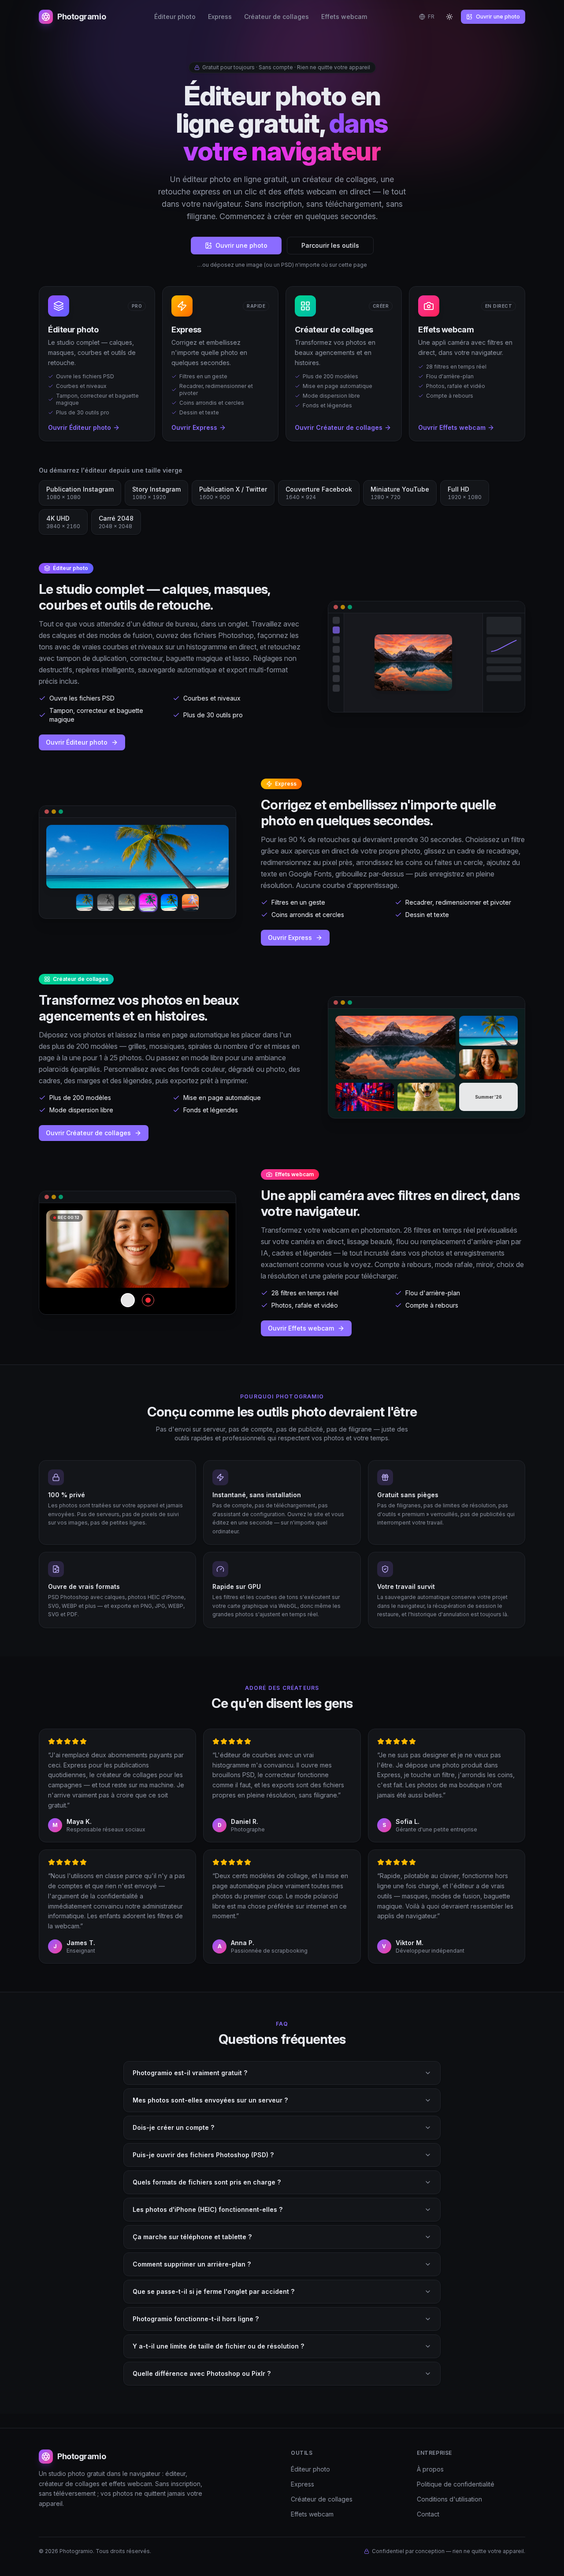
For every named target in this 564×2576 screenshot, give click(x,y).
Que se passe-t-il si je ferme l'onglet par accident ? (213, 2291)
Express (220, 17)
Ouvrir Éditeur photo (77, 742)
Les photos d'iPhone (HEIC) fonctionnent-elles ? (208, 2209)
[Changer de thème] (449, 17)
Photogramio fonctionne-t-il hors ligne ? (196, 2319)
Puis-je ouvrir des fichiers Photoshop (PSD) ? (203, 2155)
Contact (428, 2514)
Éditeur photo (175, 17)
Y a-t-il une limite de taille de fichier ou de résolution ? (218, 2346)
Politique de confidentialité (456, 2484)
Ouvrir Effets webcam (301, 1328)
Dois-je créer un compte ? (173, 2127)
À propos (430, 2469)
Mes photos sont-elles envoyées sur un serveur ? (210, 2100)
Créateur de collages (276, 17)
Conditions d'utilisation (449, 2499)
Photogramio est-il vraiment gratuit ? (190, 2073)
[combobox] (427, 17)
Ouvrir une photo (498, 17)
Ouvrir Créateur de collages (88, 1133)
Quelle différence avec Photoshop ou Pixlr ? (202, 2373)
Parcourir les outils (330, 245)
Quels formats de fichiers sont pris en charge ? (207, 2182)
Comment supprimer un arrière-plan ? (192, 2264)
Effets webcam (344, 17)
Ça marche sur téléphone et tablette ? (192, 2237)
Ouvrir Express (290, 938)
